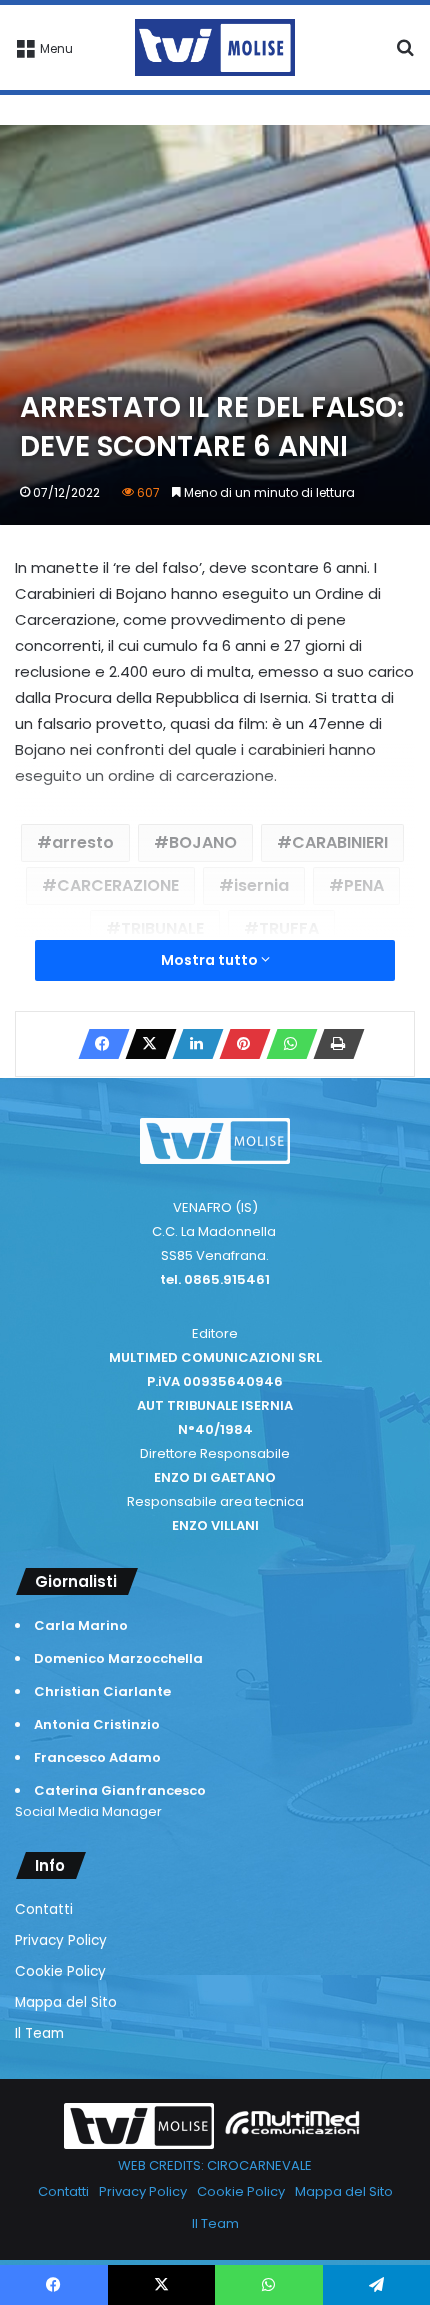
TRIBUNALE (162, 928)
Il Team (39, 2033)
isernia (261, 885)
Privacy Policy (61, 1940)
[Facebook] (98, 1044)
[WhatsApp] (286, 1044)
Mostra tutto (211, 960)
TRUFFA (289, 928)
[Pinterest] (239, 1044)
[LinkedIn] (192, 1044)
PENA (364, 885)
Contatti (44, 1909)
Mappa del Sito (66, 2002)
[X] (145, 1044)
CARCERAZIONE (118, 885)
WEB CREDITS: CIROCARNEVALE (215, 2165)
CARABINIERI (340, 842)
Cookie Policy (60, 1971)
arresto (83, 842)
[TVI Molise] (215, 47)
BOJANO (203, 842)
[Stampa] (333, 1044)
